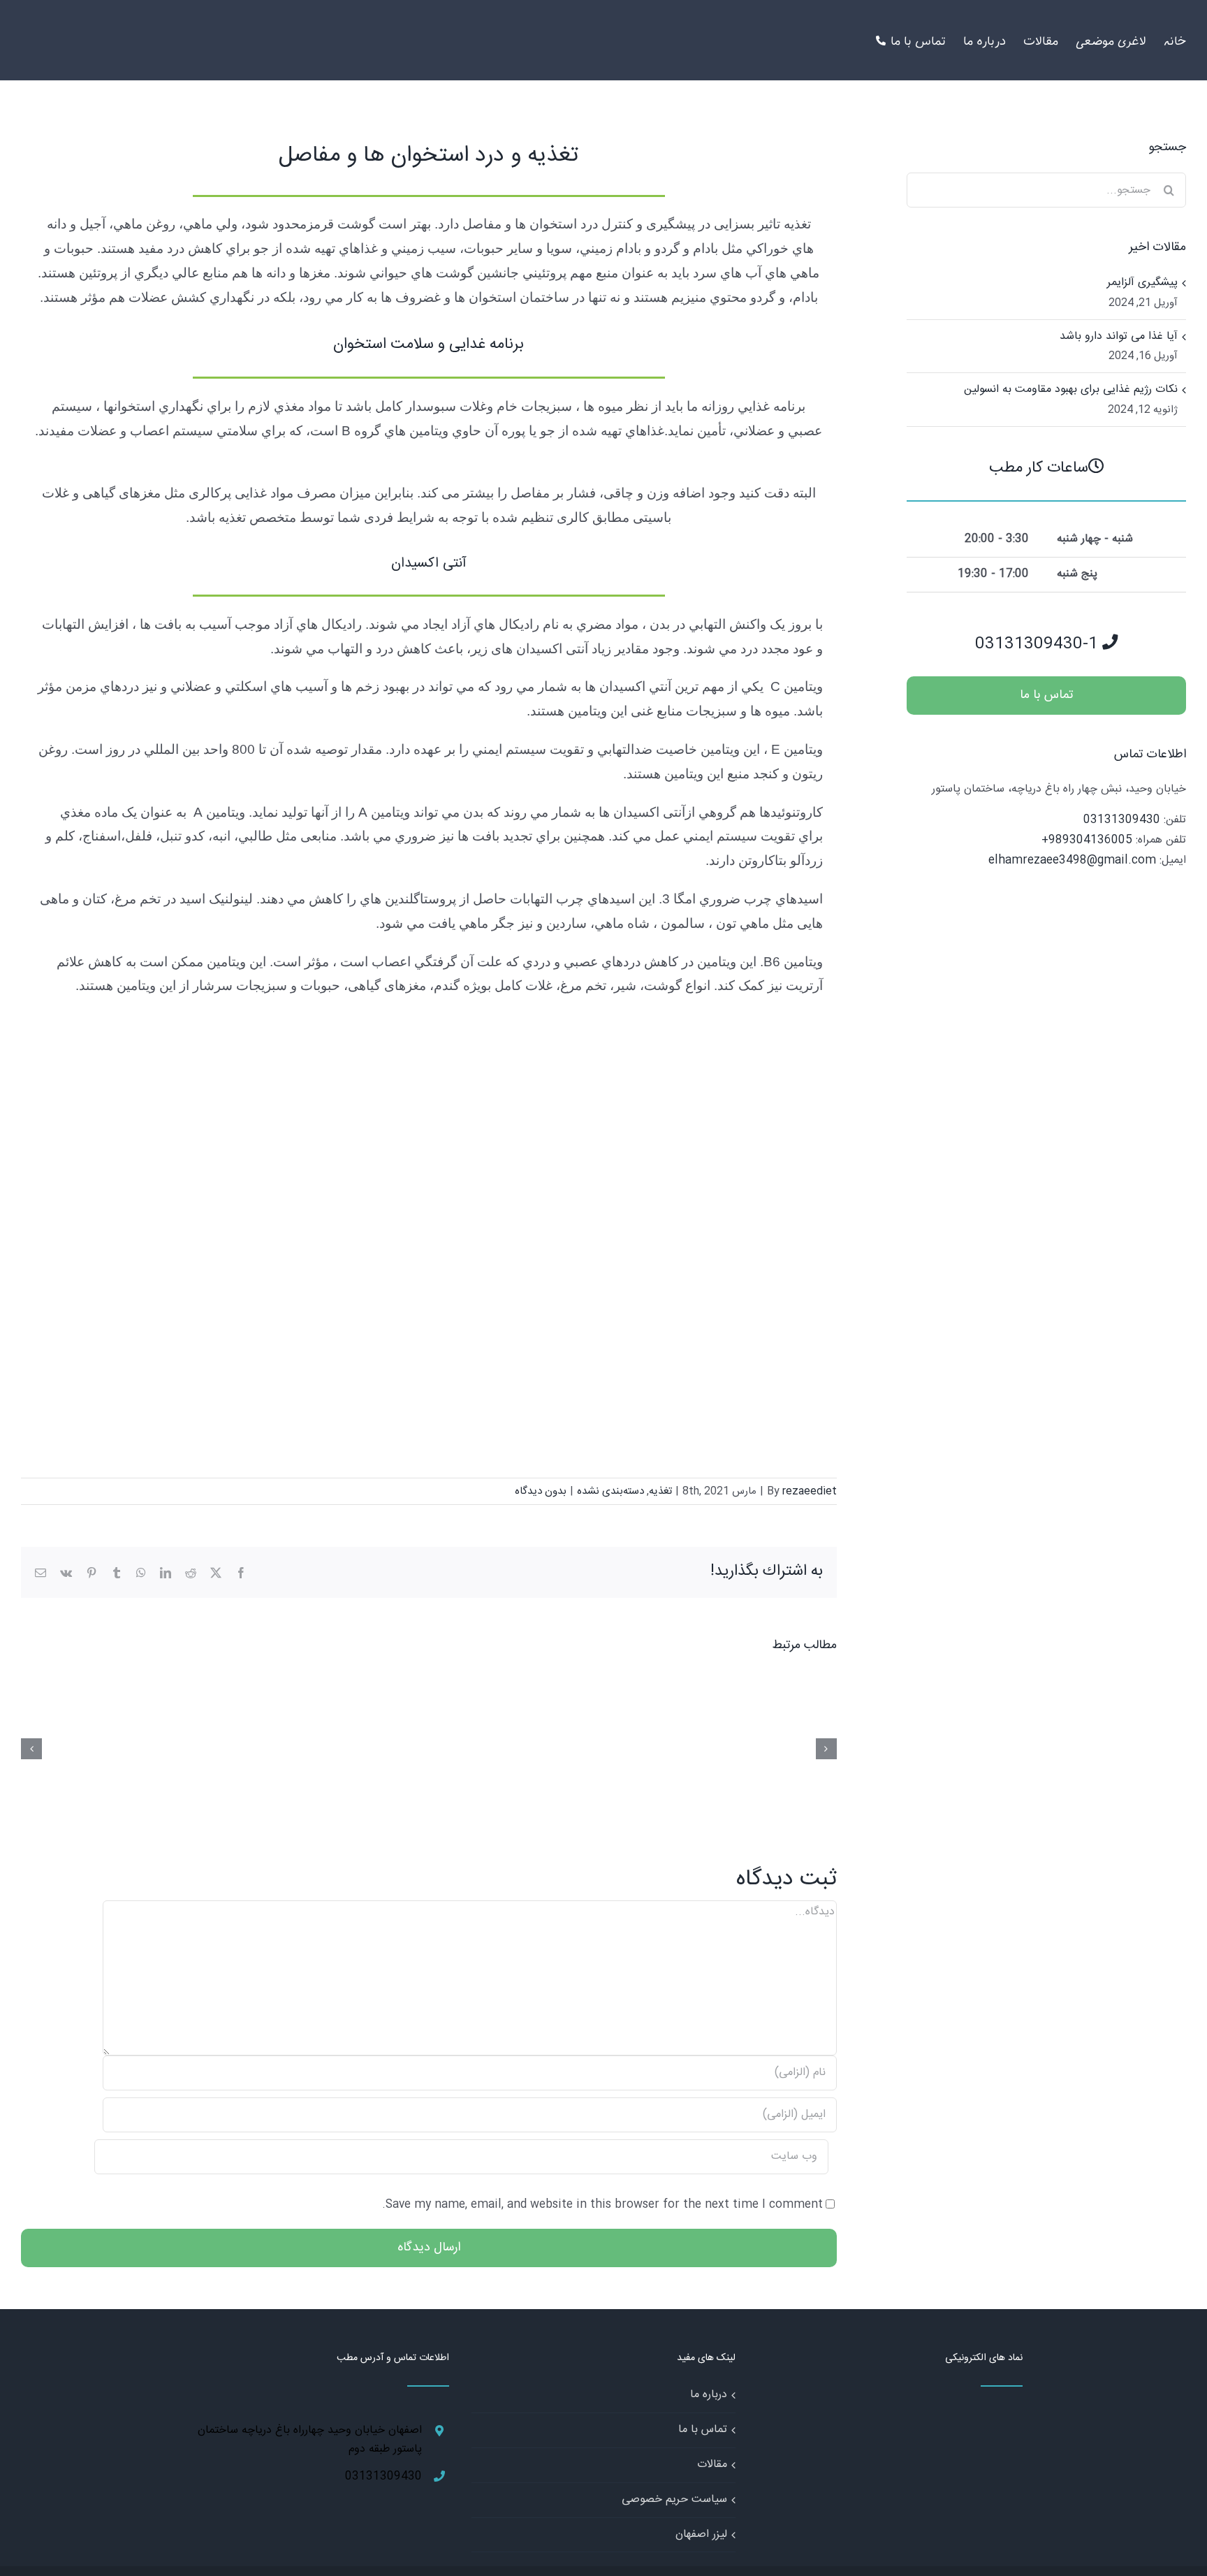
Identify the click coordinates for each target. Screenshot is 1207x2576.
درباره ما (709, 2395)
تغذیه (660, 1491)
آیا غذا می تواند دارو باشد (1119, 336)
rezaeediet (810, 1491)
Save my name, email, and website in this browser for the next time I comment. (602, 2205)
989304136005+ (1087, 840)
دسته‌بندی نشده (610, 1491)
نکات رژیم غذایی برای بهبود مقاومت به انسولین (1071, 390)
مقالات (712, 2465)
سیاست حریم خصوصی (674, 2499)
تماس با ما (703, 2430)
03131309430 (1122, 820)
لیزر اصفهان (701, 2534)
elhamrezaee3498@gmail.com (1072, 860)
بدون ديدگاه (541, 1491)
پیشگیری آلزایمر (1142, 283)
